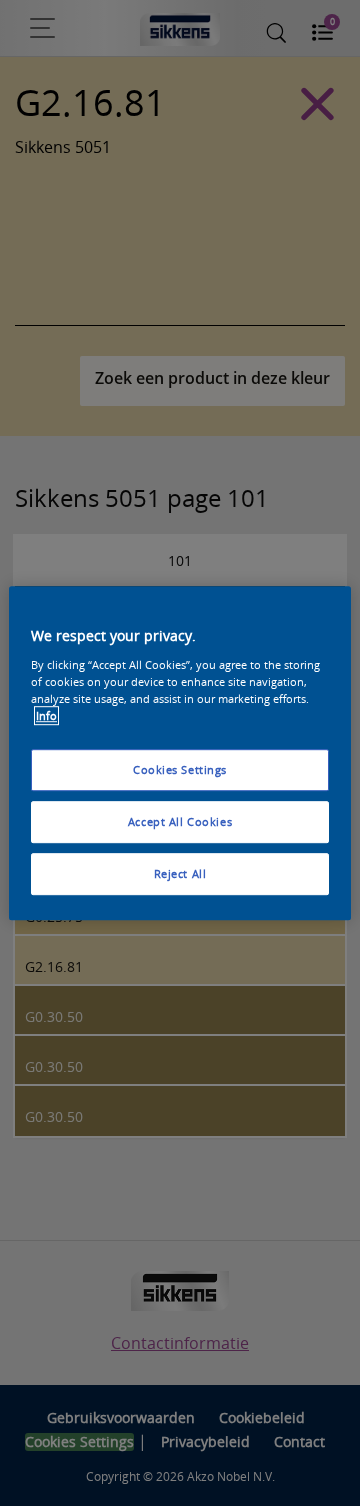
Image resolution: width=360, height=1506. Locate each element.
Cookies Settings (180, 769)
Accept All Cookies (180, 821)
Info (46, 715)
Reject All (180, 873)
